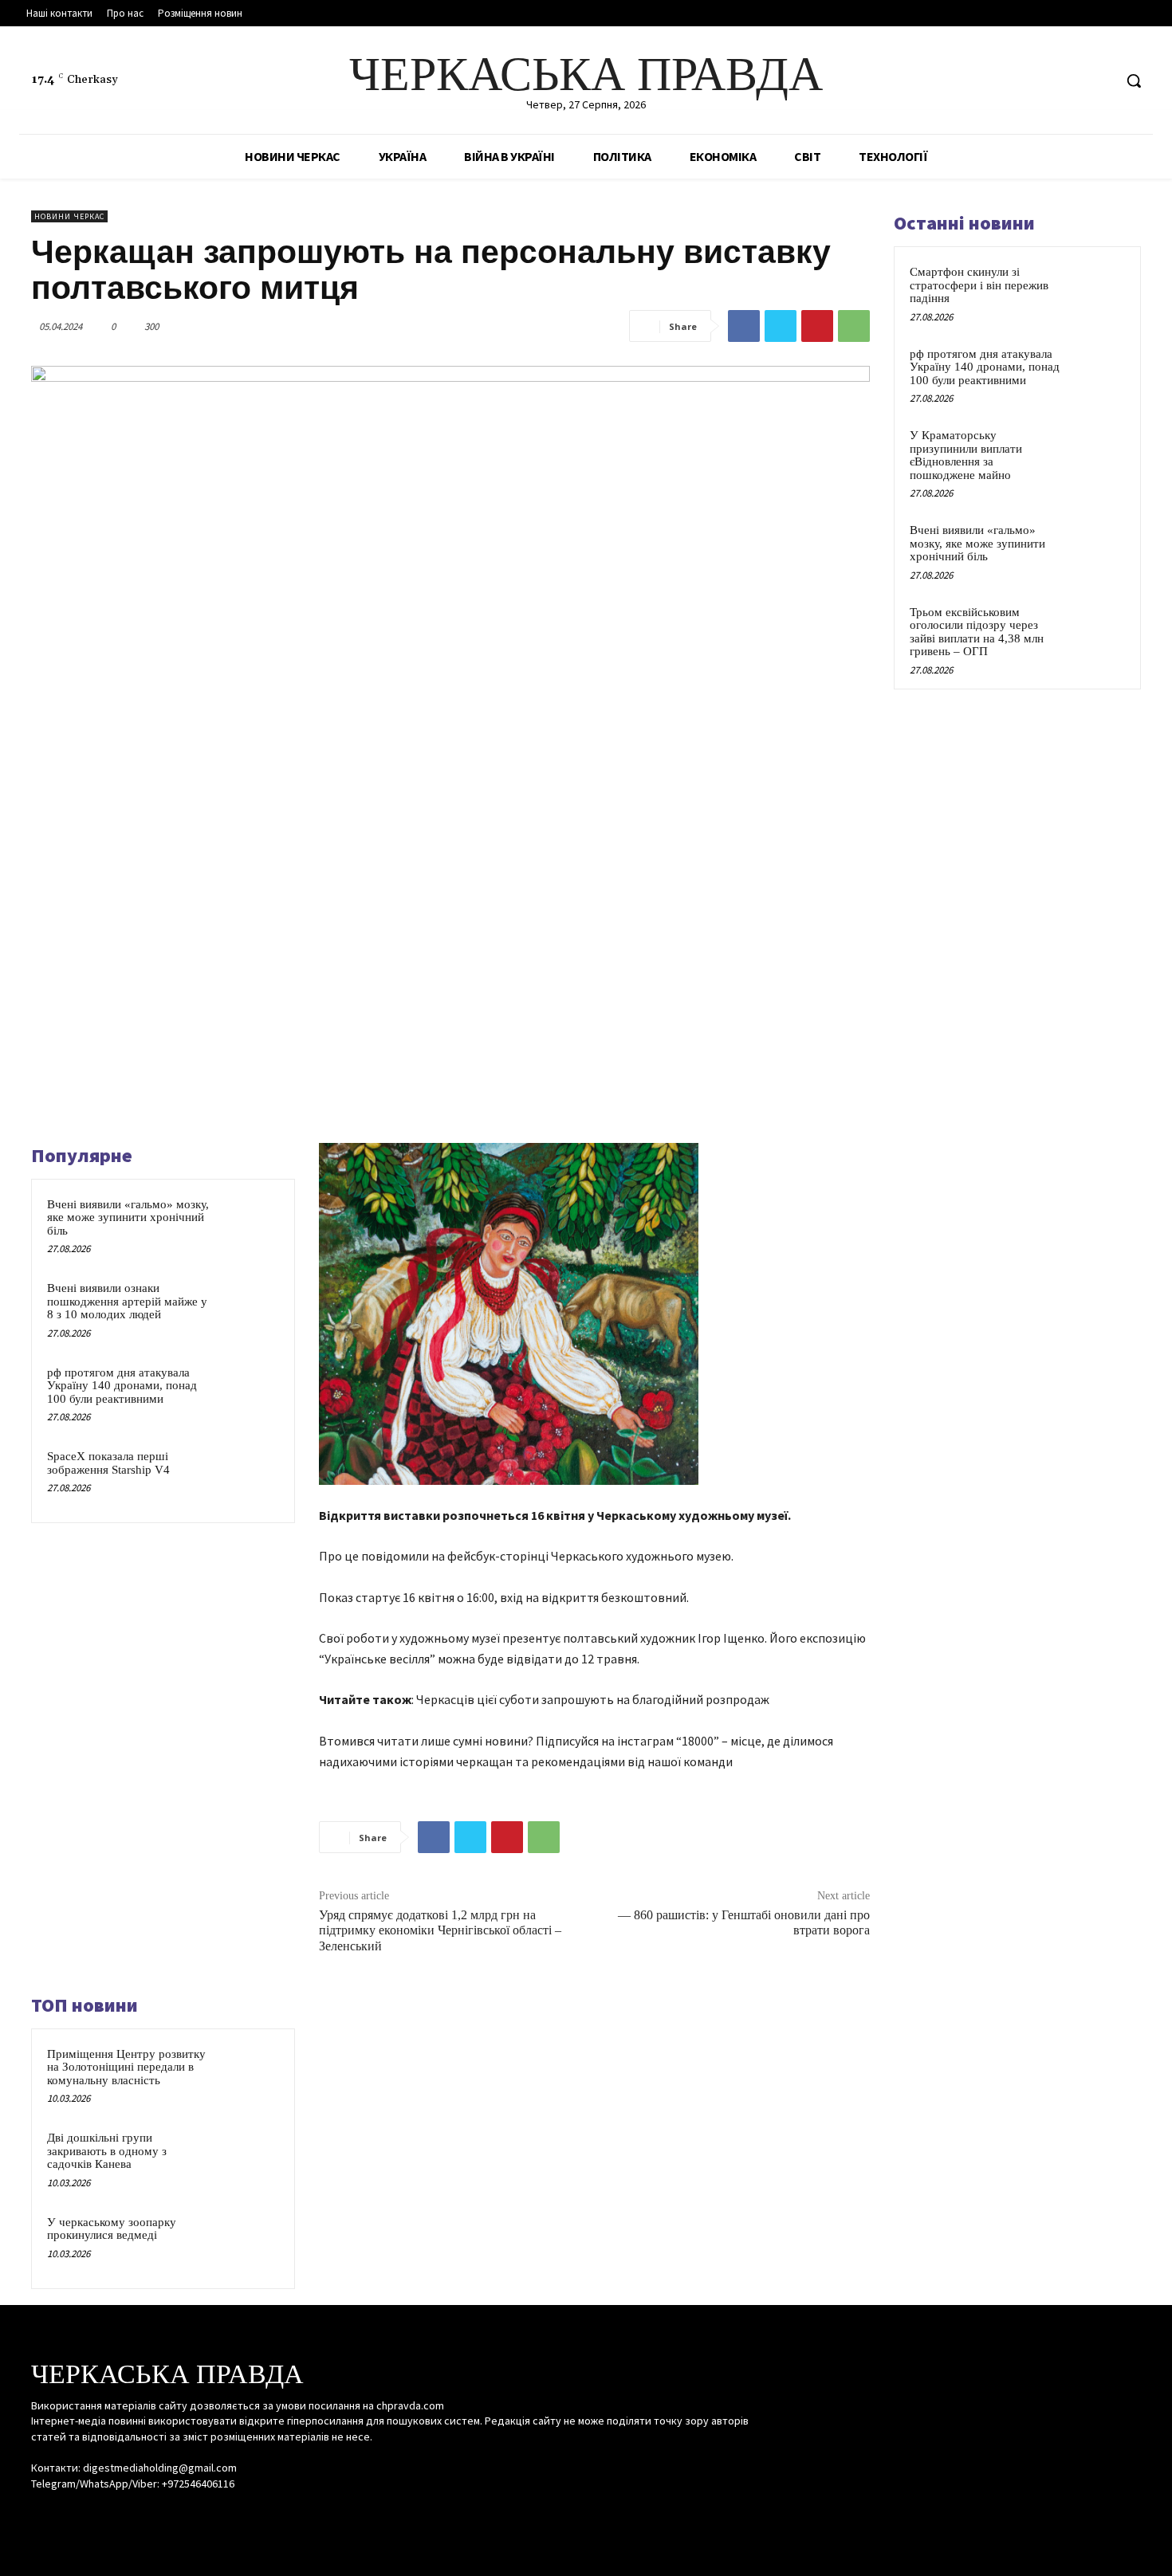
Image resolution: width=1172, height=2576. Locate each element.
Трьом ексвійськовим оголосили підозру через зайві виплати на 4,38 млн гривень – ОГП (977, 632)
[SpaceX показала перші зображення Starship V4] (249, 1477)
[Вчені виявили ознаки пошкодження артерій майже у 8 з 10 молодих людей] (249, 1309)
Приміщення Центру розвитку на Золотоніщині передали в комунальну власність (126, 2067)
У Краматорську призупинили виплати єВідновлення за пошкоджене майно (966, 455)
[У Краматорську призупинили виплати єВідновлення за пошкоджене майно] (1097, 454)
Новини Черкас (69, 216)
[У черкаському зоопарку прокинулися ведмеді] (249, 2243)
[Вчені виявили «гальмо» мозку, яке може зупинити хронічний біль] (249, 1225)
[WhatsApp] (854, 326)
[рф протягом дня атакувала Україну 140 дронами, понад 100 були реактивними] (249, 1393)
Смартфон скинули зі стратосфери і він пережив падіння (979, 285)
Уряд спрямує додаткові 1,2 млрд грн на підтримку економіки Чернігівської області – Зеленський (440, 1930)
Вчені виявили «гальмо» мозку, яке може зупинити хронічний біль (128, 1217)
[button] (1134, 80)
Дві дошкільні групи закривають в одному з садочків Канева (107, 2151)
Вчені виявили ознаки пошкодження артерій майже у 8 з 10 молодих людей (127, 1301)
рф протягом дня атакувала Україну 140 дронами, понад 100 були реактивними (122, 1386)
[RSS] (1070, 81)
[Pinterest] (817, 326)
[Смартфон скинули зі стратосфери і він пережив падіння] (1097, 290)
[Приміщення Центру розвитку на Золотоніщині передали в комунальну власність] (249, 2075)
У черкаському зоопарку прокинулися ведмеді (112, 2229)
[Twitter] (1100, 81)
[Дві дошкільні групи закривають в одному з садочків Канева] (249, 2158)
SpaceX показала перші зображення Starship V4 (108, 1463)
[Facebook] (1040, 81)
